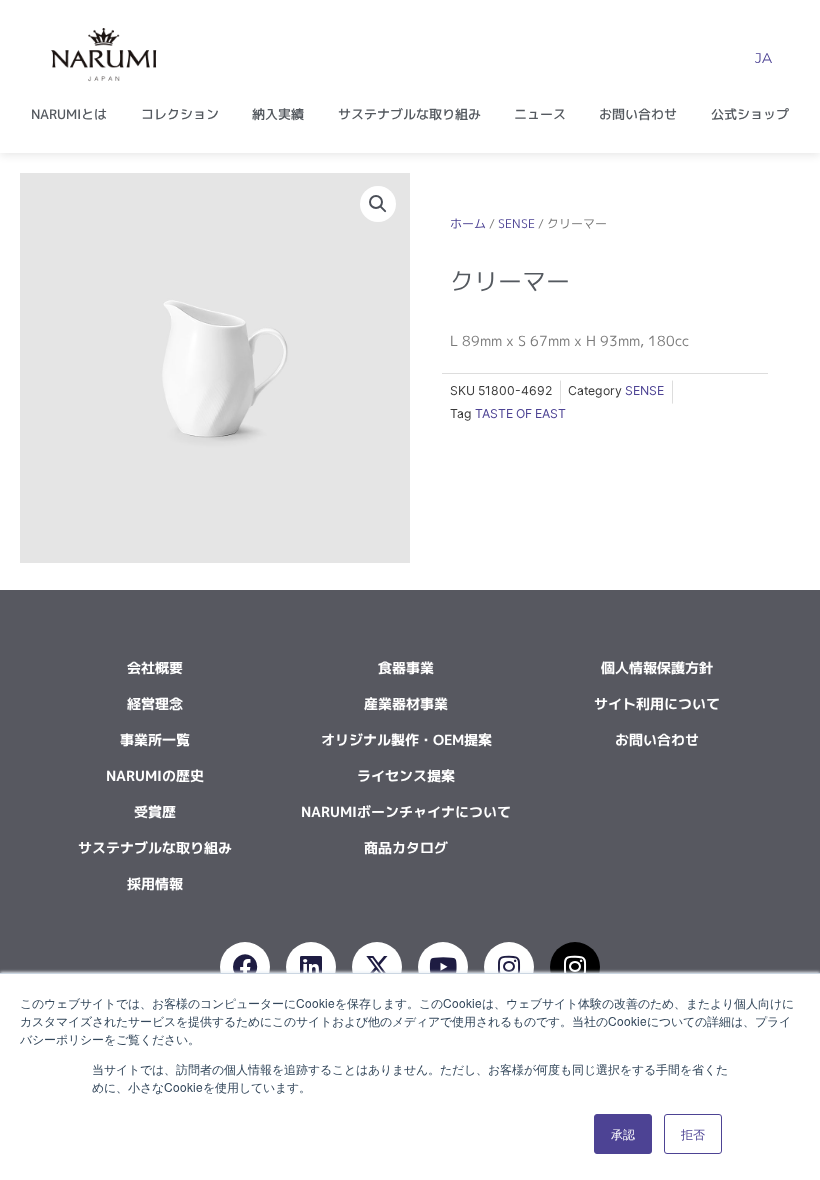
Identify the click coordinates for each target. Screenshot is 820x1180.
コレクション (180, 114)
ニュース (540, 114)
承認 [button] (623, 1133)
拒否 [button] (693, 1133)
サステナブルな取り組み (409, 114)
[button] (378, 204)
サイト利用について (657, 703)
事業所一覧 (155, 739)
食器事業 (406, 667)
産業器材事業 (406, 703)
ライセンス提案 (406, 775)
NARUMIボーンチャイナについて (406, 811)
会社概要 (155, 667)
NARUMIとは (69, 114)
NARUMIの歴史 (155, 775)
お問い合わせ (638, 114)
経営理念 (155, 703)
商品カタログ (406, 847)
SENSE (516, 223)
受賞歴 (155, 811)
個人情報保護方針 (657, 667)
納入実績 (278, 114)
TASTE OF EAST (520, 413)
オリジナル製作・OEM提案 (406, 739)
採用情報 (155, 883)
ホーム (468, 223)
